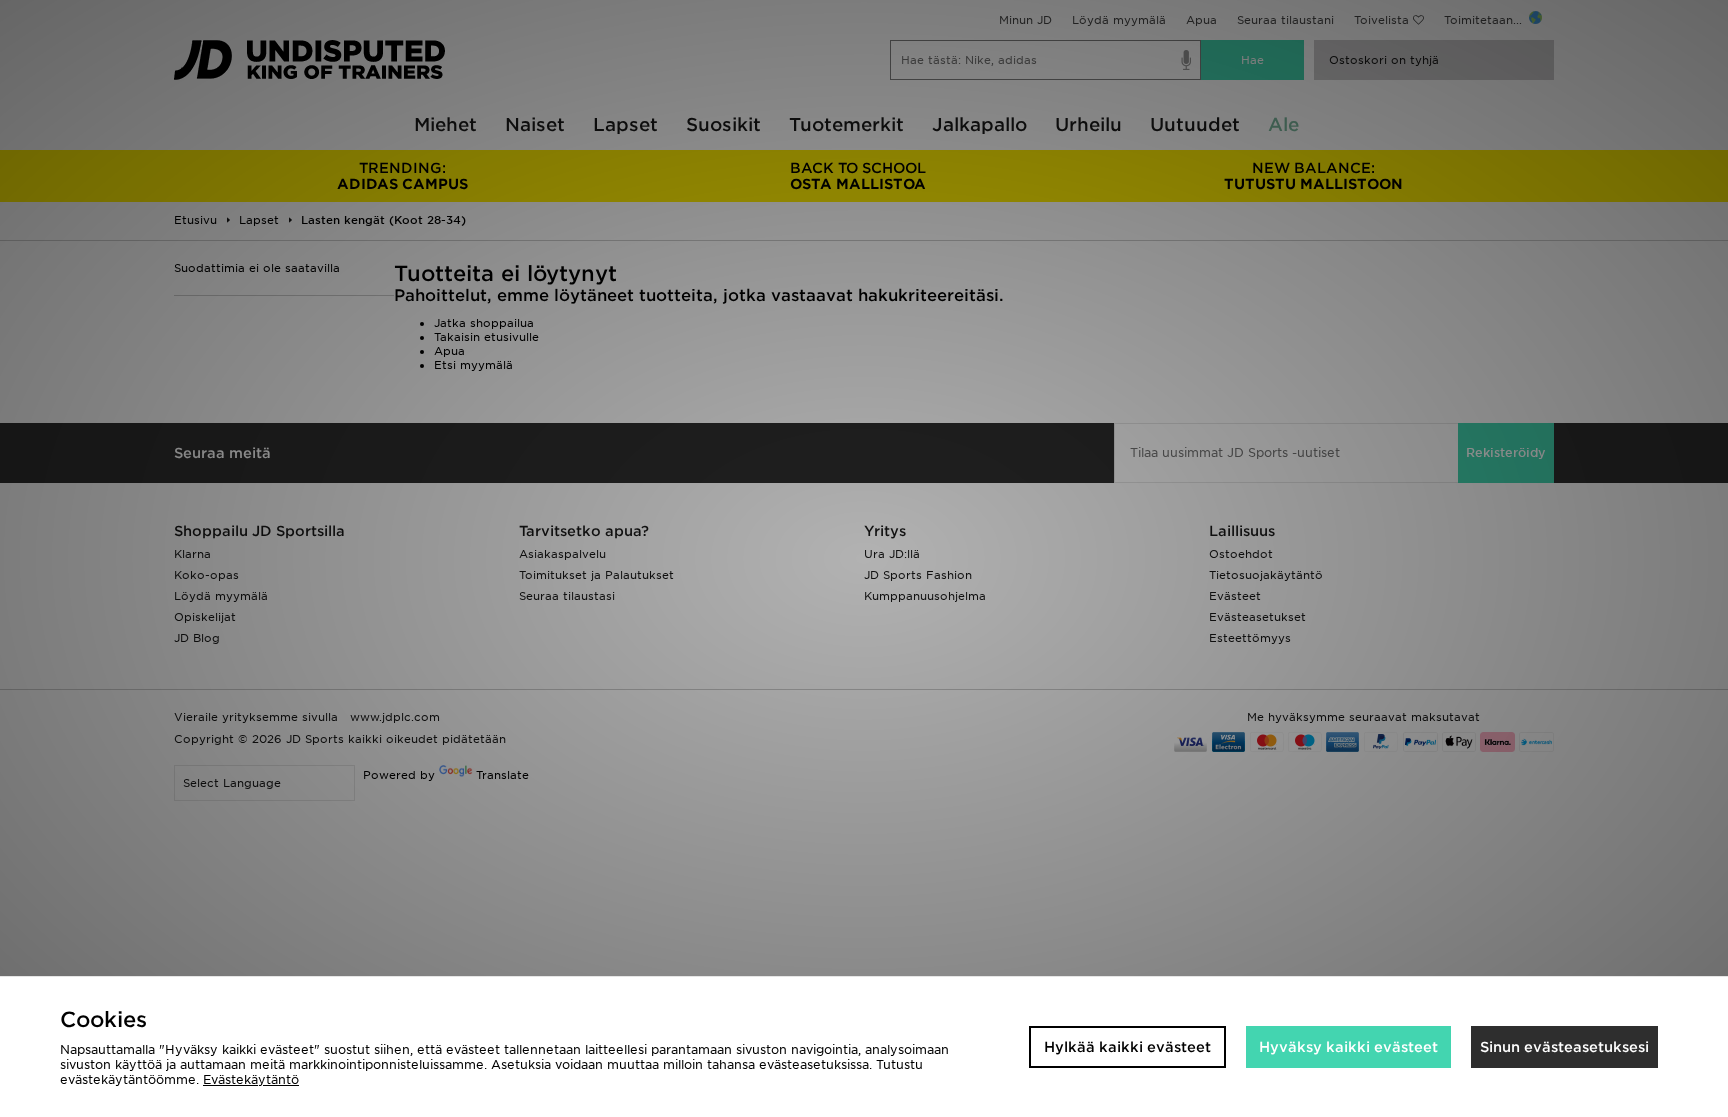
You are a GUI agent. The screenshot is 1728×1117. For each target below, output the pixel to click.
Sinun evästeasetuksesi (1564, 1047)
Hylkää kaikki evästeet (1127, 1047)
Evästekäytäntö (251, 1079)
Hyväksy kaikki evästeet (1348, 1047)
